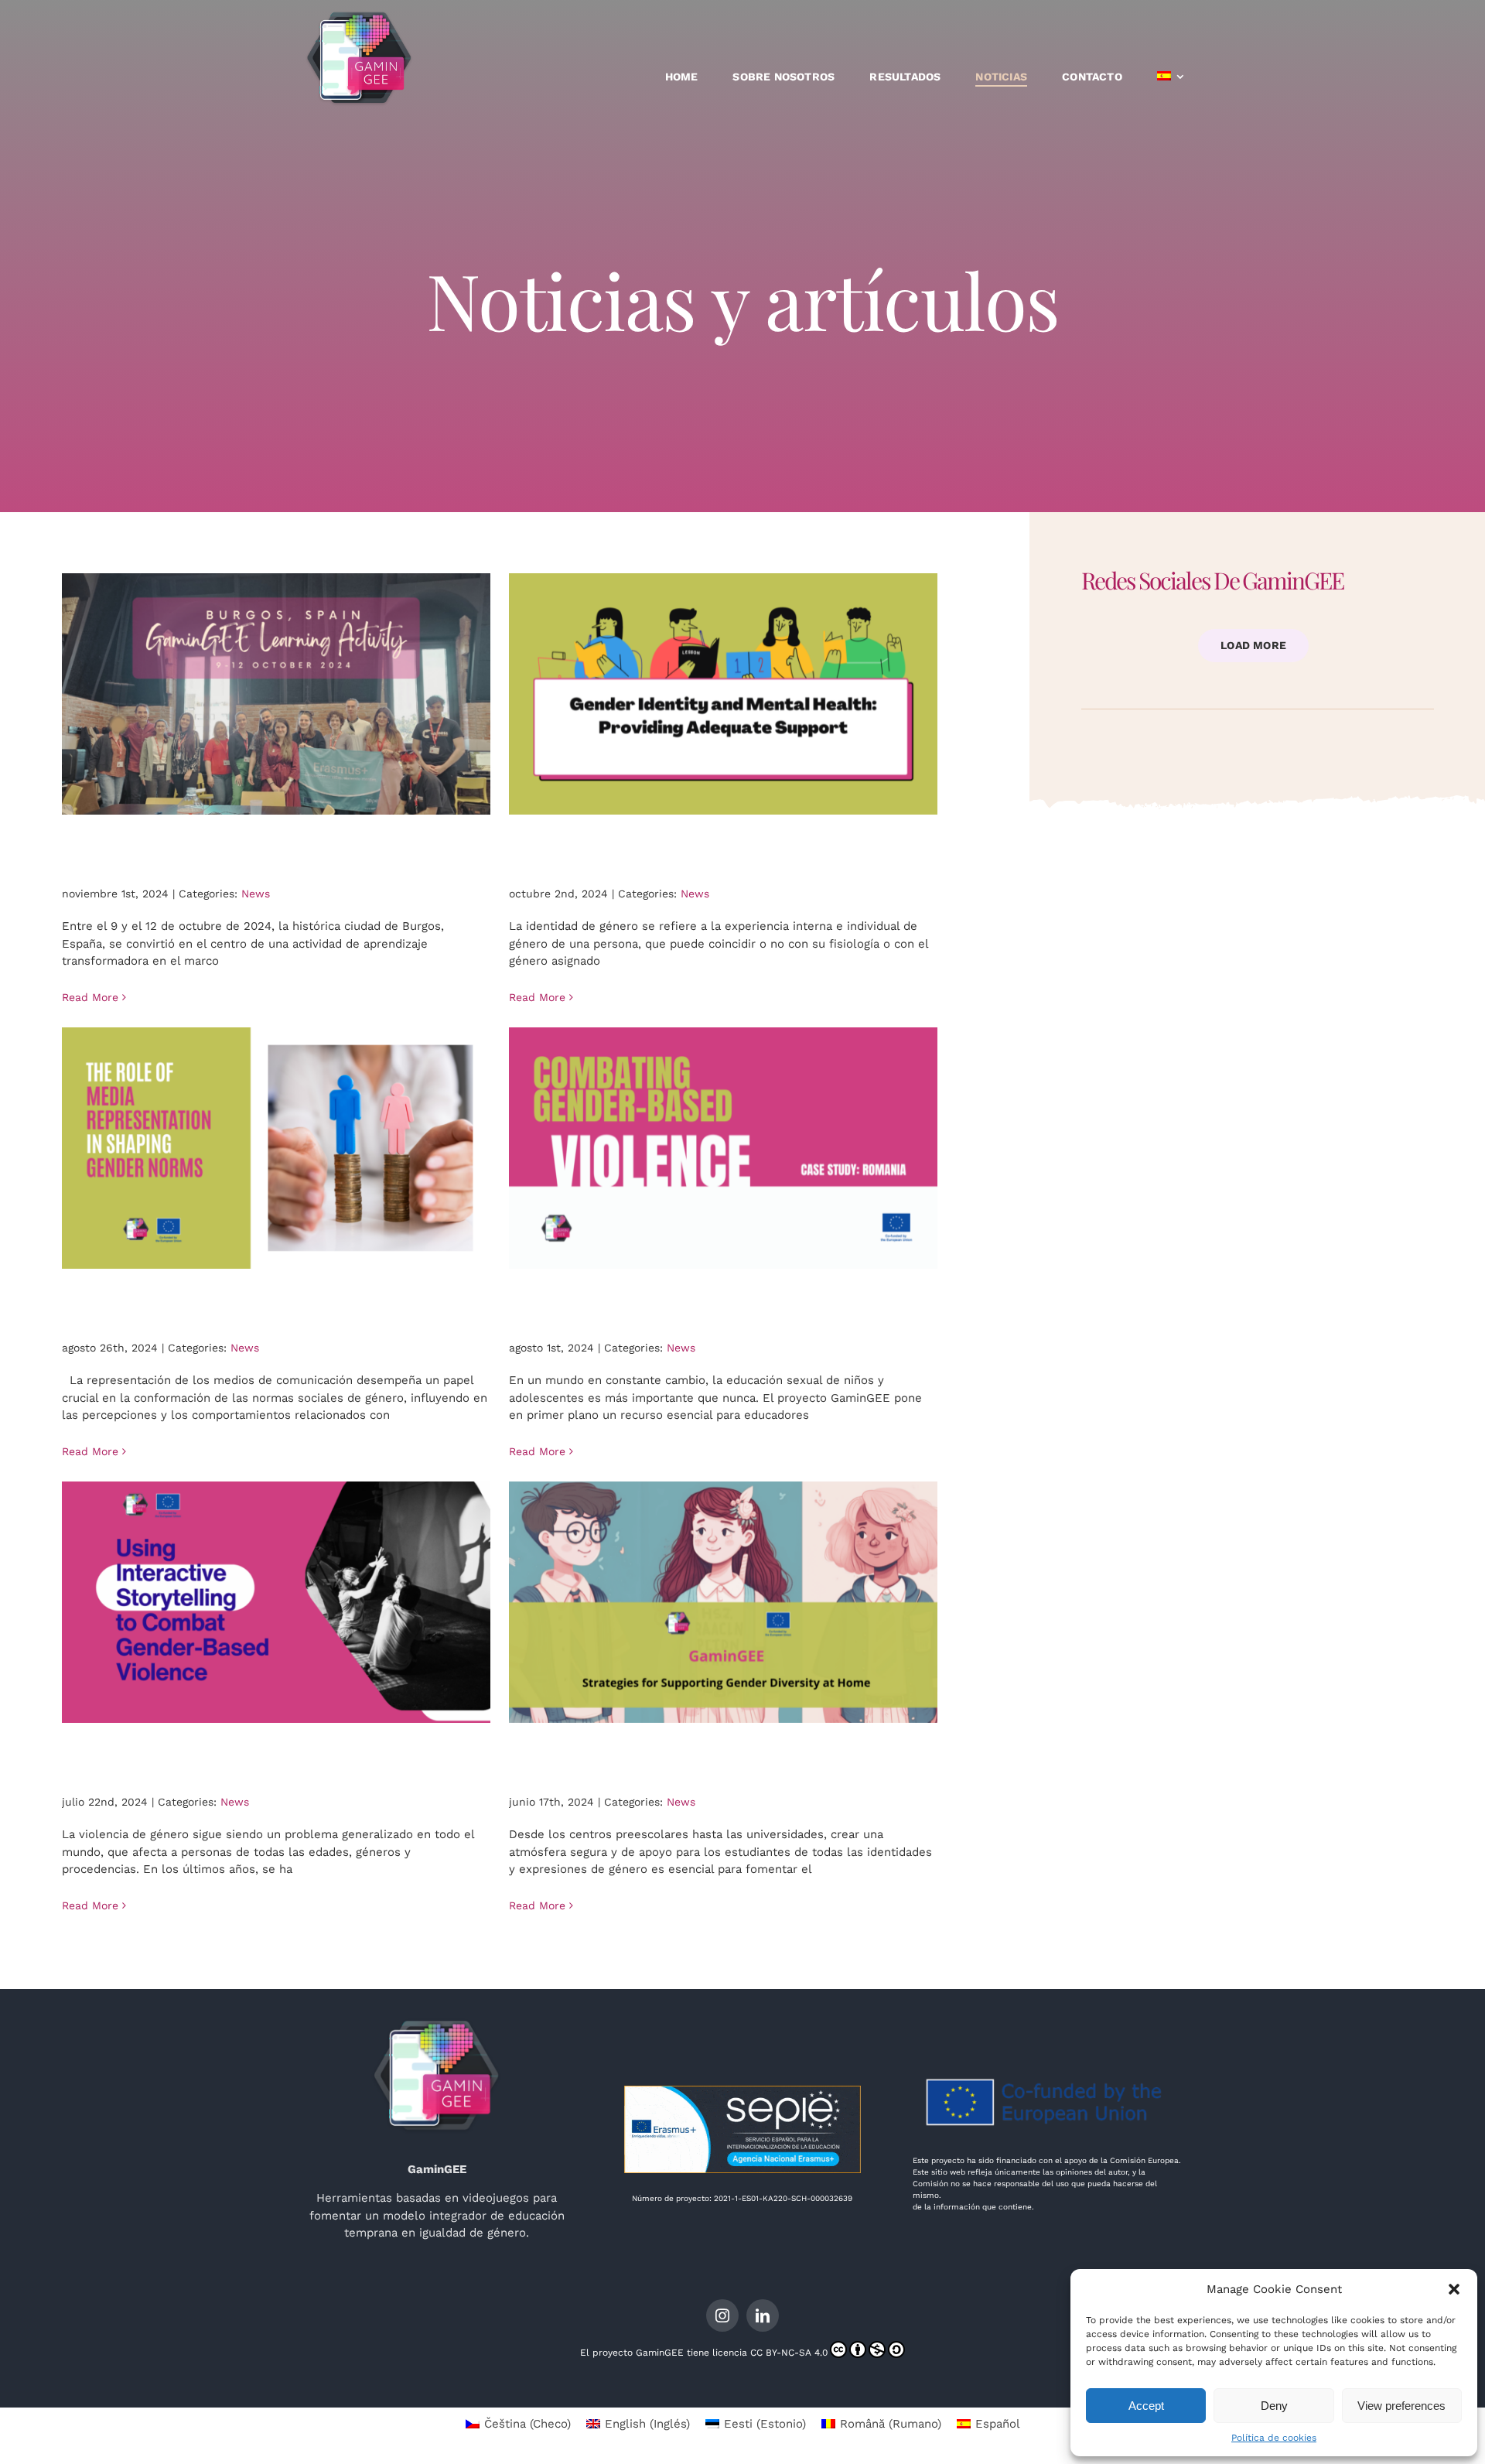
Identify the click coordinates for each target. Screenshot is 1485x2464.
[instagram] (722, 2315)
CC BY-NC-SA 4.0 (789, 2353)
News (256, 894)
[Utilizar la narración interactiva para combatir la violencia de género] (277, 1602)
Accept (1146, 2406)
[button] (1454, 2289)
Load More (1253, 645)
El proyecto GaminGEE (632, 2353)
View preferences (1401, 2406)
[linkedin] (763, 2315)
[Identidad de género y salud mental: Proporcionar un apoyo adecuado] (724, 694)
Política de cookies (1274, 2438)
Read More (90, 997)
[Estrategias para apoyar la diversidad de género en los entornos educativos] (724, 1602)
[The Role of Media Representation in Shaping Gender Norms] (277, 1148)
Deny (1274, 2406)
